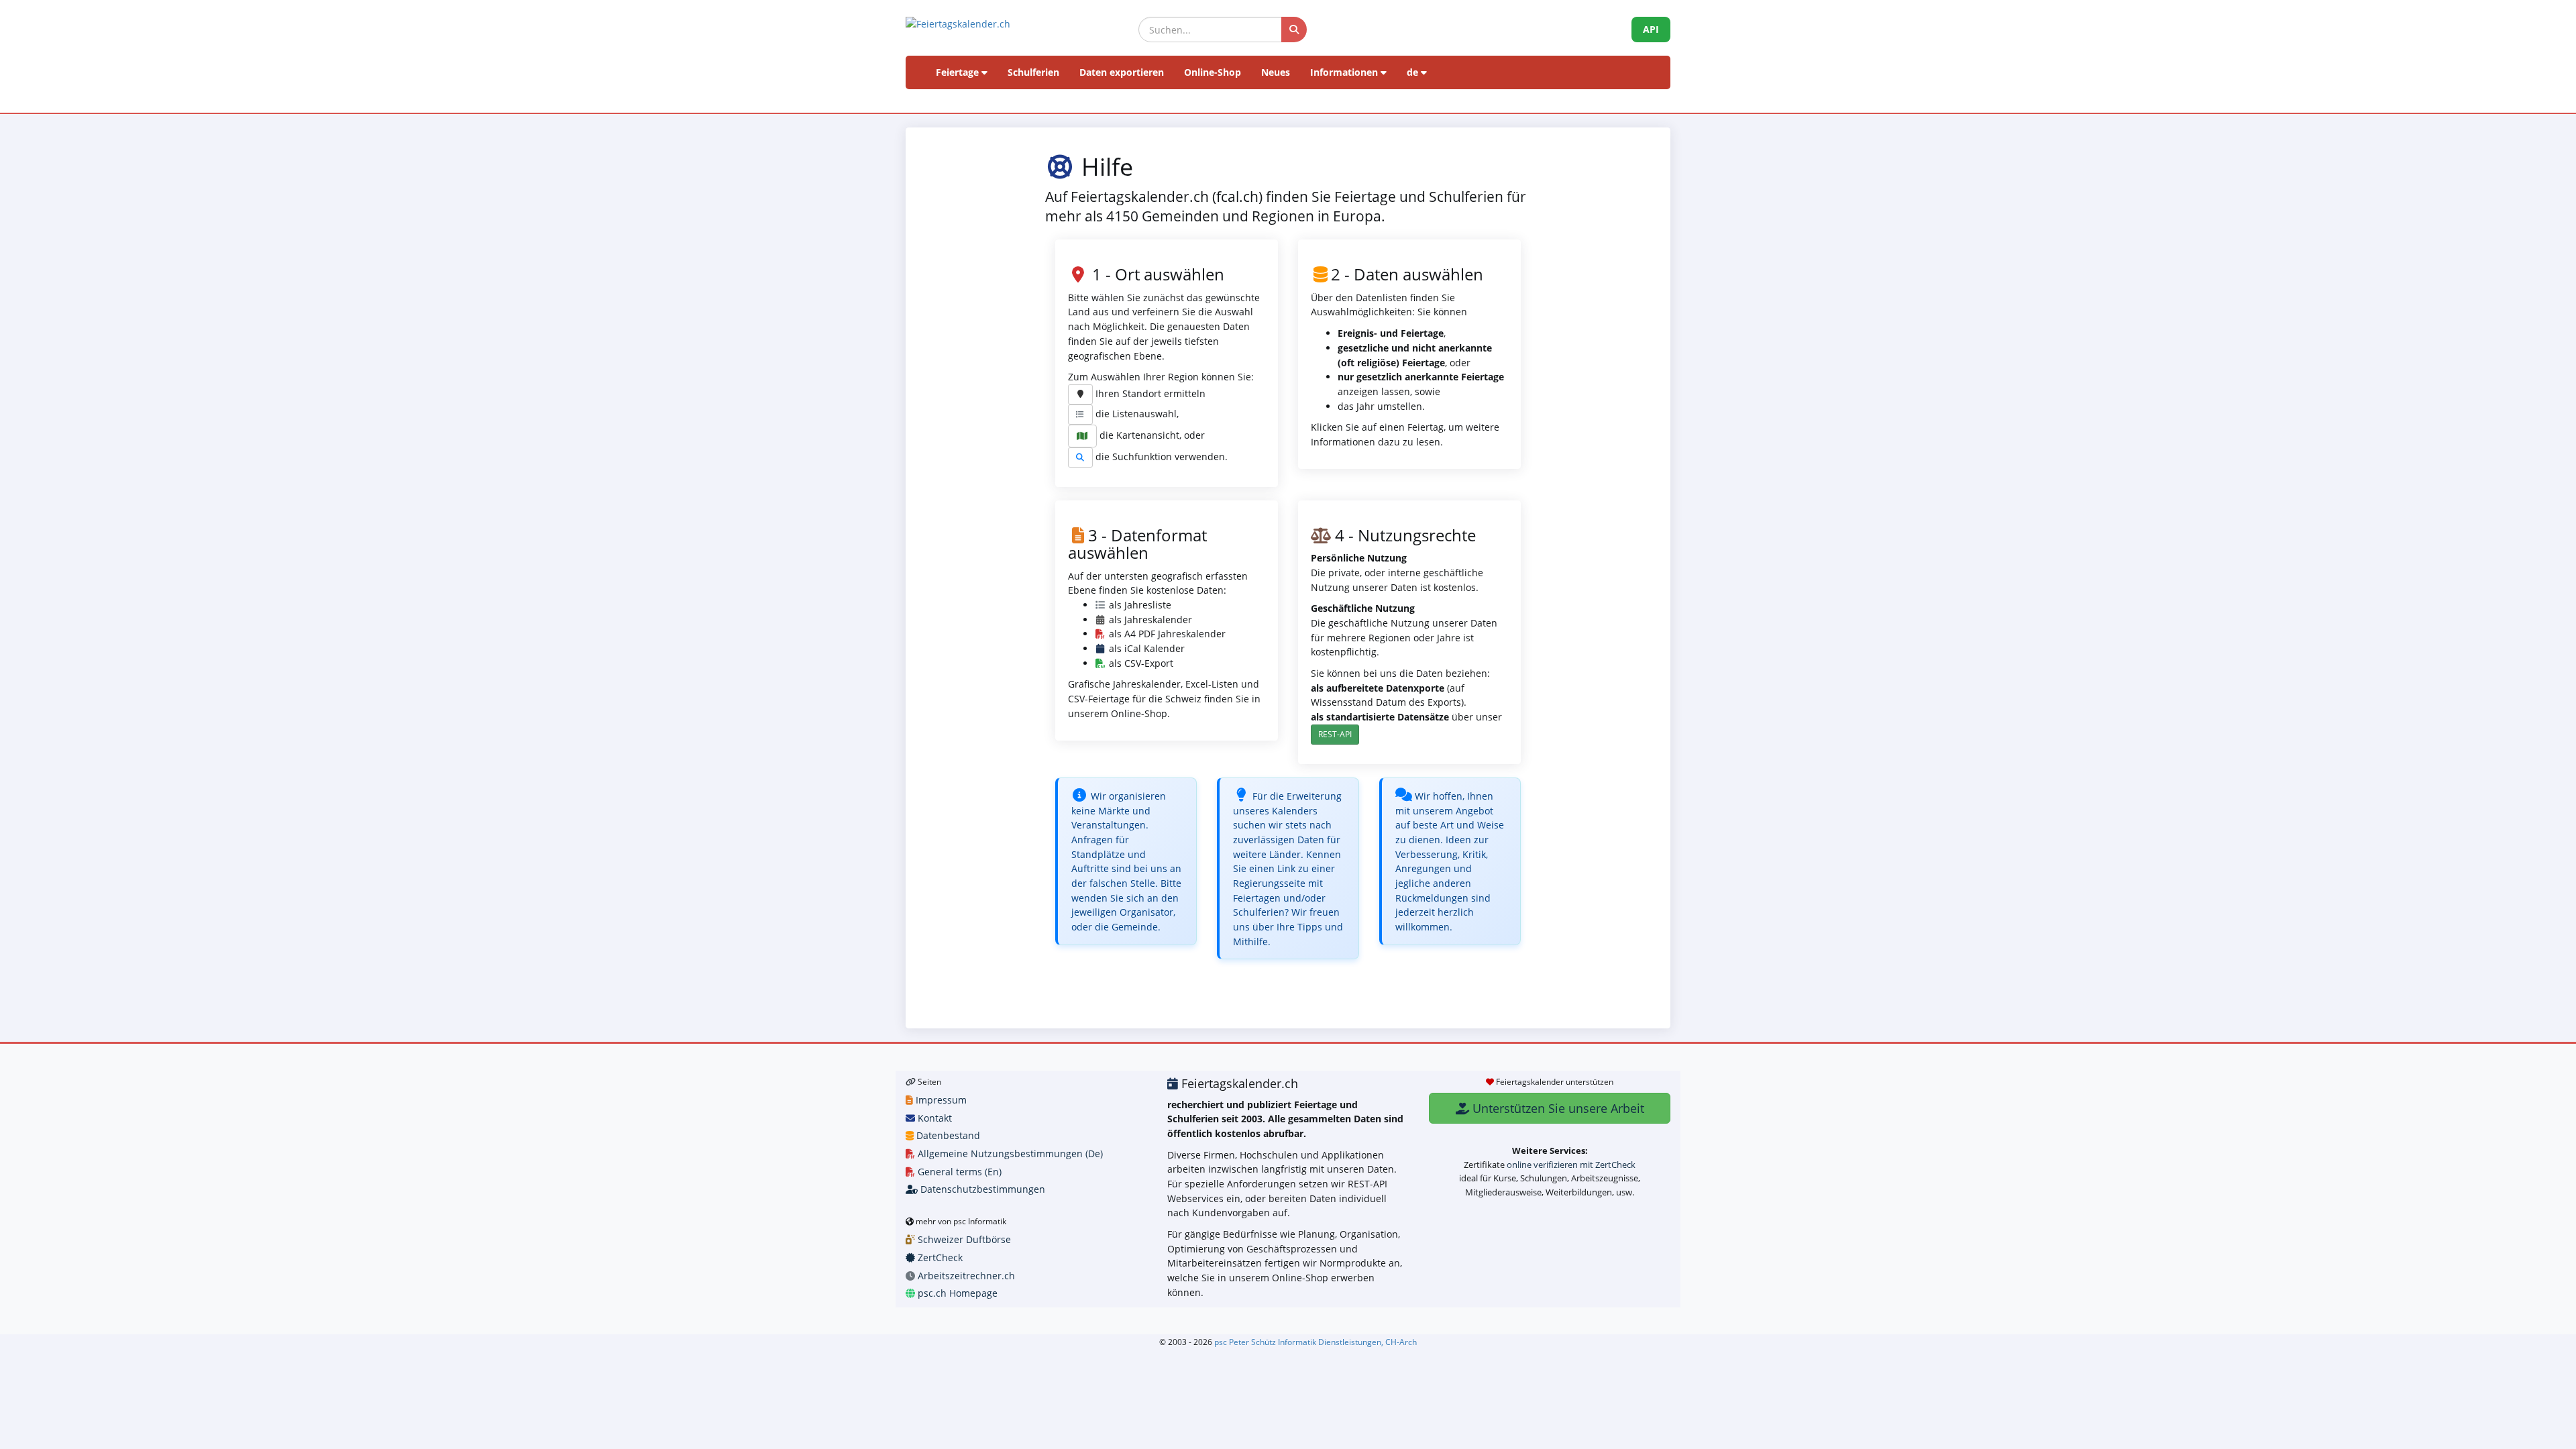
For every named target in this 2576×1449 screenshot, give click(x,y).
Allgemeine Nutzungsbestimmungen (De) (1009, 1153)
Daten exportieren (1122, 72)
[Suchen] (1294, 30)
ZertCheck (939, 1257)
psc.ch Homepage (956, 1293)
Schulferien (1033, 72)
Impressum (940, 1100)
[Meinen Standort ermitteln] (1080, 394)
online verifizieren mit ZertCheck (1571, 1165)
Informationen (1345, 72)
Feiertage (959, 72)
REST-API (1335, 734)
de (1414, 72)
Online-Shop (1213, 72)
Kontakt (933, 1118)
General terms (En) (958, 1172)
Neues (1276, 72)
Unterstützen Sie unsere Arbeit (1557, 1108)
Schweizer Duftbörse (963, 1239)
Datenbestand (947, 1135)
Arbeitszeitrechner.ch (965, 1276)
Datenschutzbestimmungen (981, 1189)
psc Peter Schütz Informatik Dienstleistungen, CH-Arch (1316, 1342)
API (1651, 29)
